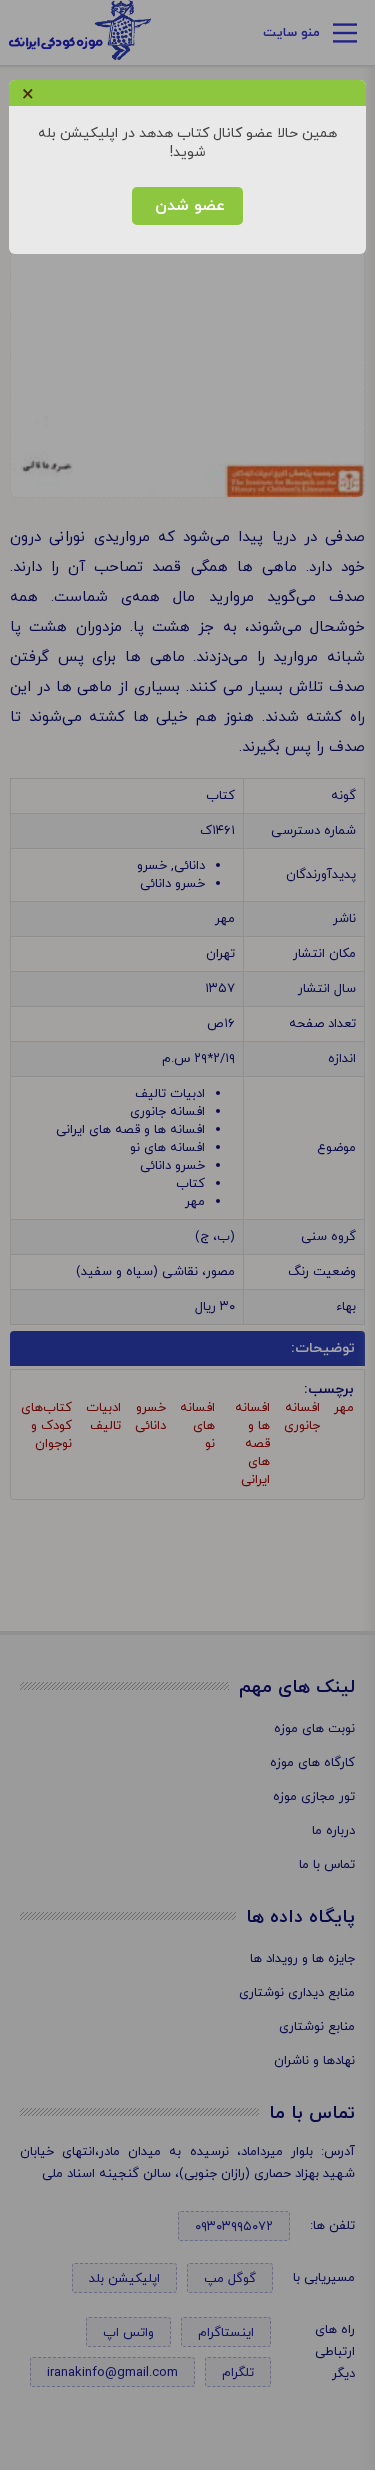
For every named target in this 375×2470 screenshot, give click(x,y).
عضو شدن (187, 206)
